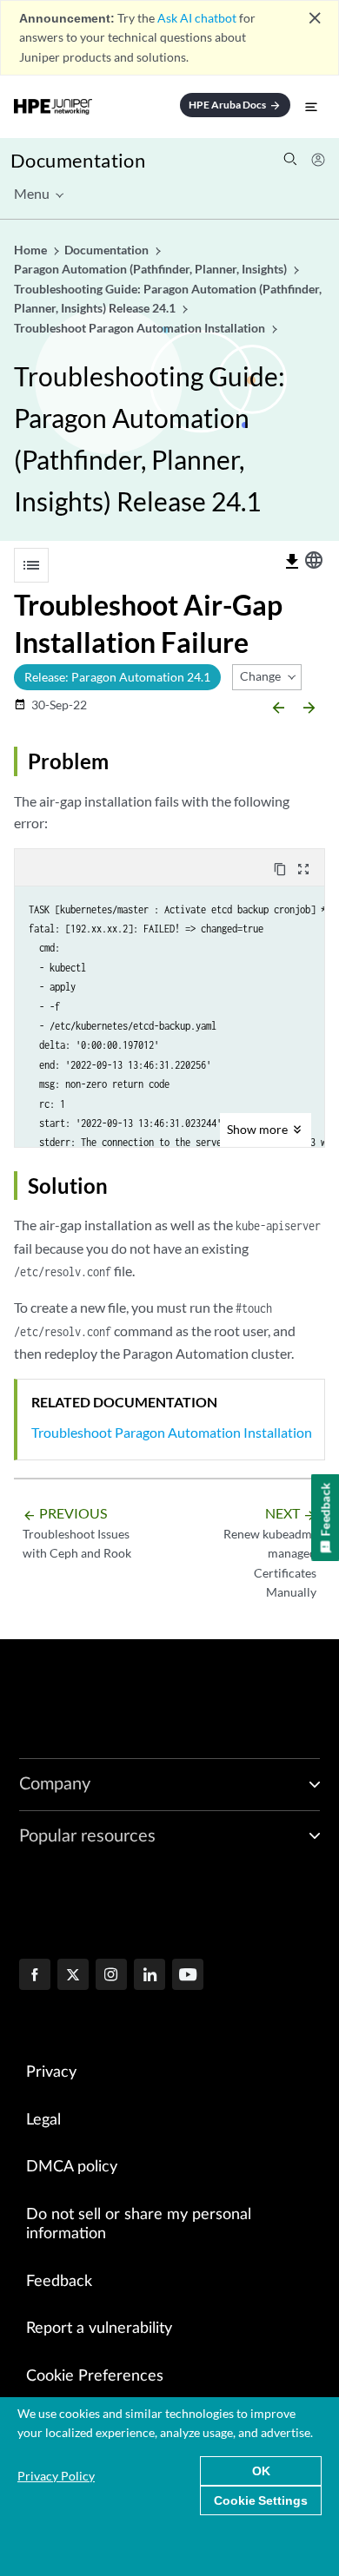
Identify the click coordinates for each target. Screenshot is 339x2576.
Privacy (51, 2072)
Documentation (78, 160)
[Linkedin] (150, 1976)
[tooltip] (292, 562)
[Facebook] (35, 1976)
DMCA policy (72, 2167)
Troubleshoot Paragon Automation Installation (172, 1432)
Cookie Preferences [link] (95, 2376)
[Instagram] (111, 1976)
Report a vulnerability (99, 2329)
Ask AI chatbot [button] (197, 18)
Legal (43, 2120)
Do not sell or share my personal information (139, 2225)
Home (32, 250)
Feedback (59, 2282)
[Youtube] (188, 1976)
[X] (73, 1976)
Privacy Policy (56, 2476)
